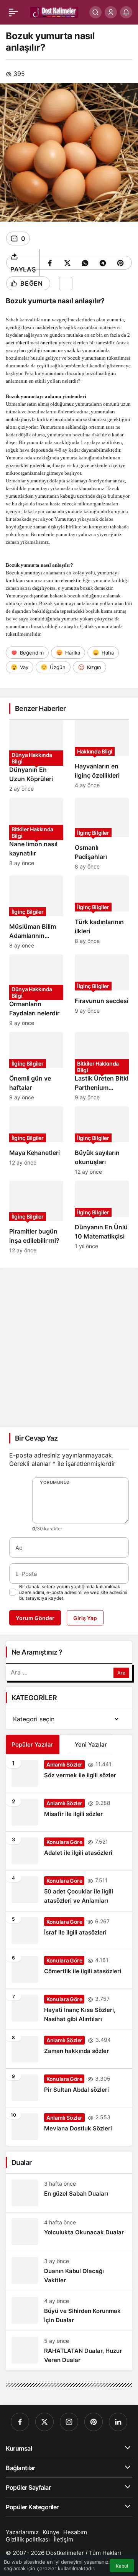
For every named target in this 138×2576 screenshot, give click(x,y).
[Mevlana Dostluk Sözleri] (69, 2127)
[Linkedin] (118, 2422)
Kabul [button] (122, 2566)
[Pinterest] (94, 2422)
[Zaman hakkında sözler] (69, 2049)
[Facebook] (20, 2422)
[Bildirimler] (126, 12)
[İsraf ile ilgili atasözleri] (69, 1931)
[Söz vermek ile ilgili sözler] (69, 1773)
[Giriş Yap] (111, 12)
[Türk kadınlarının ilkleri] (102, 912)
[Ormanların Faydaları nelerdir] (36, 990)
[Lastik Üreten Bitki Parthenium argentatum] (102, 1066)
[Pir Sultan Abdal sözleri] (69, 2088)
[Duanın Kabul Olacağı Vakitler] (69, 2271)
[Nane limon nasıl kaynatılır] (36, 834)
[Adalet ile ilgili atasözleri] (69, 1851)
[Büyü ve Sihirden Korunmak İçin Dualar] (69, 2311)
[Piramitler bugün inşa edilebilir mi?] (36, 1217)
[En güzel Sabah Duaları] (69, 2193)
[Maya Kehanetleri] (36, 1141)
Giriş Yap (85, 1618)
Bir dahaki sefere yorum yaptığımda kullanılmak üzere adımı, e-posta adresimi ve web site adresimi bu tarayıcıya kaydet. (73, 1592)
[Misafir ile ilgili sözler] (69, 1812)
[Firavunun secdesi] (102, 990)
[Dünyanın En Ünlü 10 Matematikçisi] (102, 1217)
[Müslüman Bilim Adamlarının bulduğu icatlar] (36, 912)
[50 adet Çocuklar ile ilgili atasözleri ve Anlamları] (69, 1891)
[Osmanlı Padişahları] (102, 834)
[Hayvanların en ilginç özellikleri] (102, 756)
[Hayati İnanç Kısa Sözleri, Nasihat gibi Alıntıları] (69, 2009)
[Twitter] (44, 2422)
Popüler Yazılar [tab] (32, 1744)
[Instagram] (69, 2422)
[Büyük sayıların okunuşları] (102, 1141)
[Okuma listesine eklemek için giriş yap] (66, 284)
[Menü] (13, 12)
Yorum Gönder (35, 1618)
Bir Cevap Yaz (36, 1438)
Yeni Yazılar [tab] (91, 1744)
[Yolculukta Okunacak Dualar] (69, 2232)
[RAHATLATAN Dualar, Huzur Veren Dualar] (69, 2351)
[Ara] (95, 12)
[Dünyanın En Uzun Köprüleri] (36, 756)
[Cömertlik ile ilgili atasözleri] (69, 1969)
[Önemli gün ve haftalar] (36, 1066)
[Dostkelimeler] (54, 12)
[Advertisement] (69, 1347)
